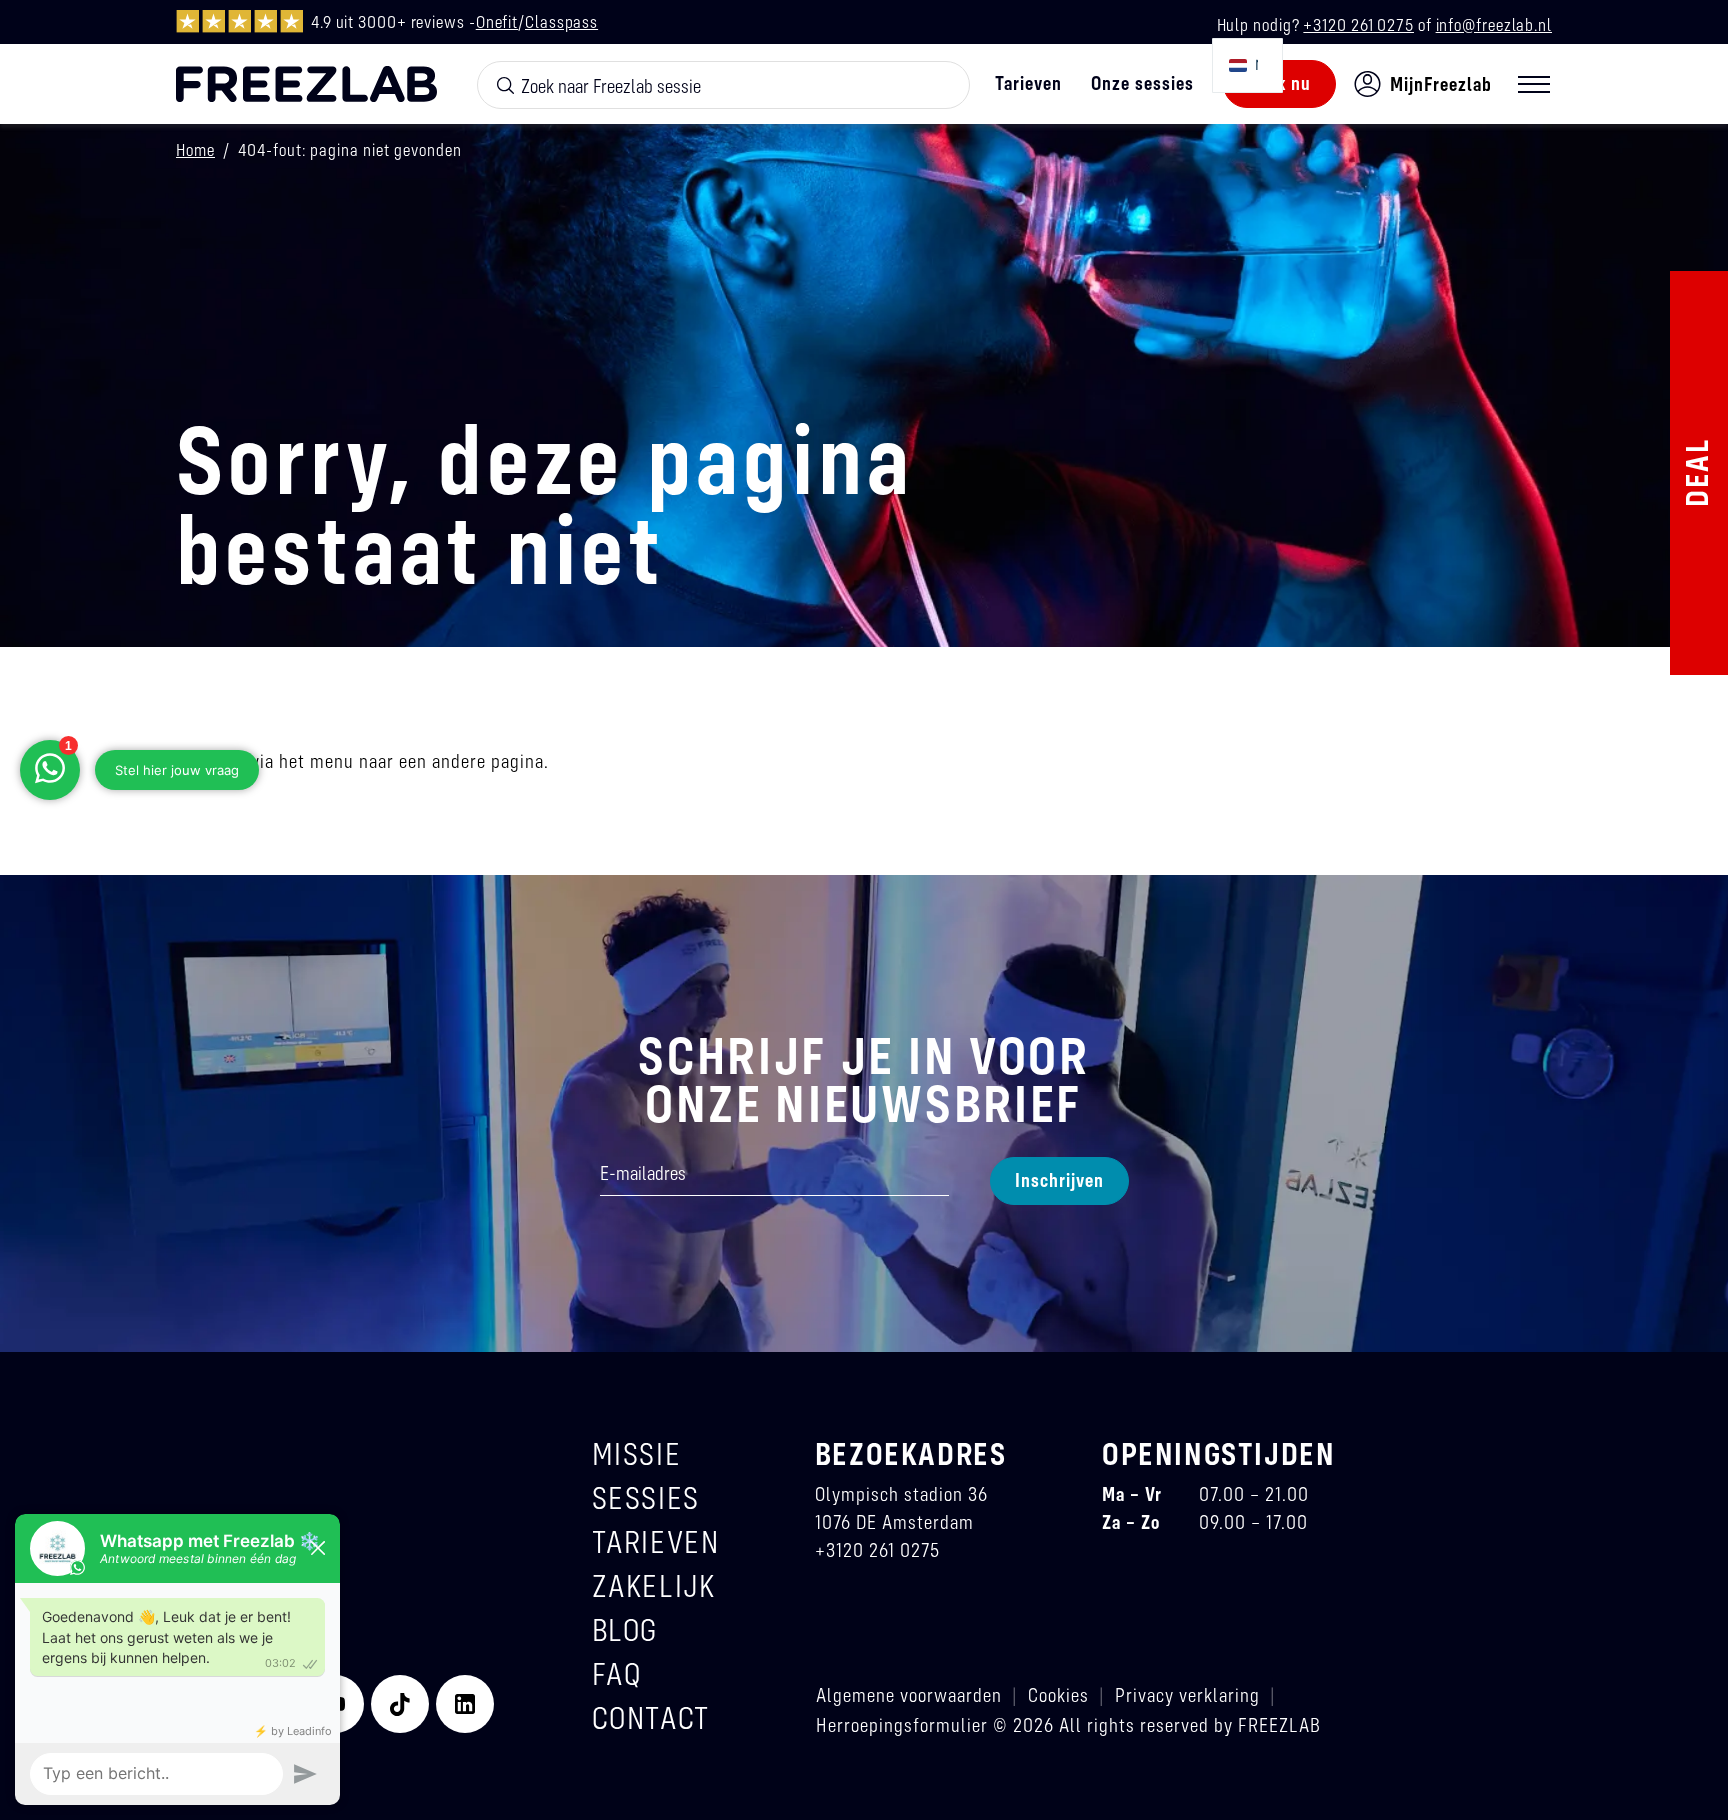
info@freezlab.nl (1494, 24)
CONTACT (651, 1717)
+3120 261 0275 (1358, 24)
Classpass (561, 21)
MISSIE (637, 1453)
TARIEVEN (656, 1541)
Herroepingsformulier (902, 1724)
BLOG (625, 1629)
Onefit (497, 21)
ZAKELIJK (654, 1585)
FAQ (617, 1673)
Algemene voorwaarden (909, 1694)
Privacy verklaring (1187, 1694)
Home (195, 149)
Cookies (1058, 1694)
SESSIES (646, 1497)
